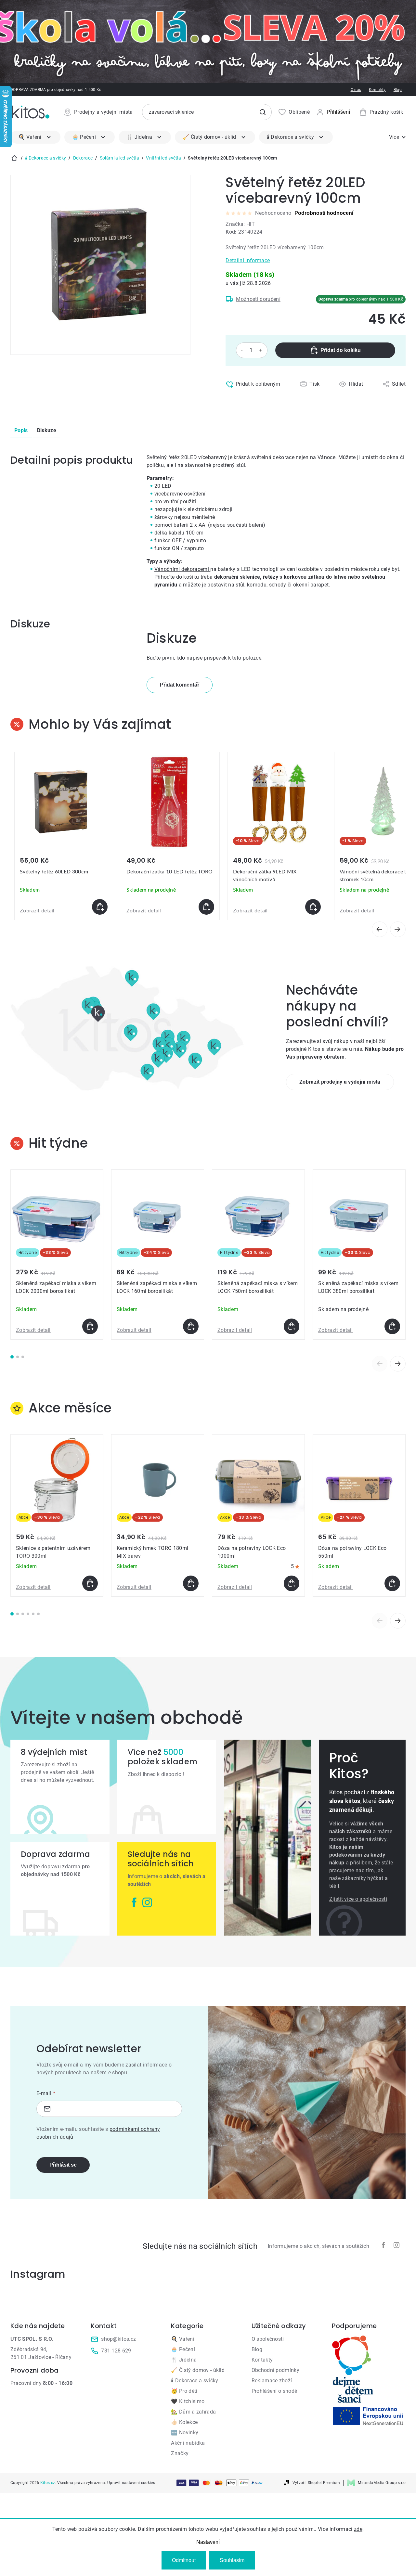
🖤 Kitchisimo (188, 2401)
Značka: (240, 224)
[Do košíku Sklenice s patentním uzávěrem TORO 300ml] (90, 1583)
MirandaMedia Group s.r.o (382, 2483)
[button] (64, 907)
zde (358, 2529)
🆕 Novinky (185, 2433)
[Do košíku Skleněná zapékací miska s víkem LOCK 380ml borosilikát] (392, 1326)
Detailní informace (248, 260)
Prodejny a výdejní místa (104, 112)
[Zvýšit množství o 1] (261, 350)
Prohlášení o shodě (274, 2391)
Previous (380, 1364)
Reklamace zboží (272, 2381)
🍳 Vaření (183, 2339)
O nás (356, 90)
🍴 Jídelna (184, 2360)
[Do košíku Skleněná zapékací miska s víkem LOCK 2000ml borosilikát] (90, 1326)
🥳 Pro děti (184, 2391)
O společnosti (268, 2339)
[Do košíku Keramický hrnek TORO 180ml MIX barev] (191, 1583)
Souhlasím (232, 2560)
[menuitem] (35, 137)
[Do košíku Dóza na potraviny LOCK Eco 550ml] (392, 1583)
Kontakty (377, 90)
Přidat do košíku (341, 350)
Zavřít (254, 398)
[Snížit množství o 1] (242, 350)
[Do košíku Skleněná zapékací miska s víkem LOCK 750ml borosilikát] (292, 1326)
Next (398, 1364)
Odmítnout (184, 2560)
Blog (398, 90)
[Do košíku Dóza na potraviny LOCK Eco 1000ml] (292, 1583)
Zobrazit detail (37, 911)
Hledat (263, 112)
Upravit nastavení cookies (131, 2483)
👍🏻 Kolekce (184, 2422)
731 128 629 (116, 2351)
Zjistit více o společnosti (358, 1899)
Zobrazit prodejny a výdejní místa (340, 1082)
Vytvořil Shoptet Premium (316, 2483)
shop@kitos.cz (118, 2339)
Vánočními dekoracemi (182, 569)
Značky (180, 2453)
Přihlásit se (63, 2165)
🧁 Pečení (183, 2349)
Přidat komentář (180, 685)
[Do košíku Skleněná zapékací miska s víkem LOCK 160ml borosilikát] (191, 1326)
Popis (21, 430)
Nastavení (208, 2542)
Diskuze (47, 430)
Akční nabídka (188, 2443)
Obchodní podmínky (275, 2370)
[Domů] (14, 158)
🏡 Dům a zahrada (193, 2412)
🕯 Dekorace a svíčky (195, 2381)
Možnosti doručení (258, 299)
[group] (64, 836)
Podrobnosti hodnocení (324, 213)
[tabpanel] (57, 1255)
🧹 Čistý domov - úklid (198, 2370)
